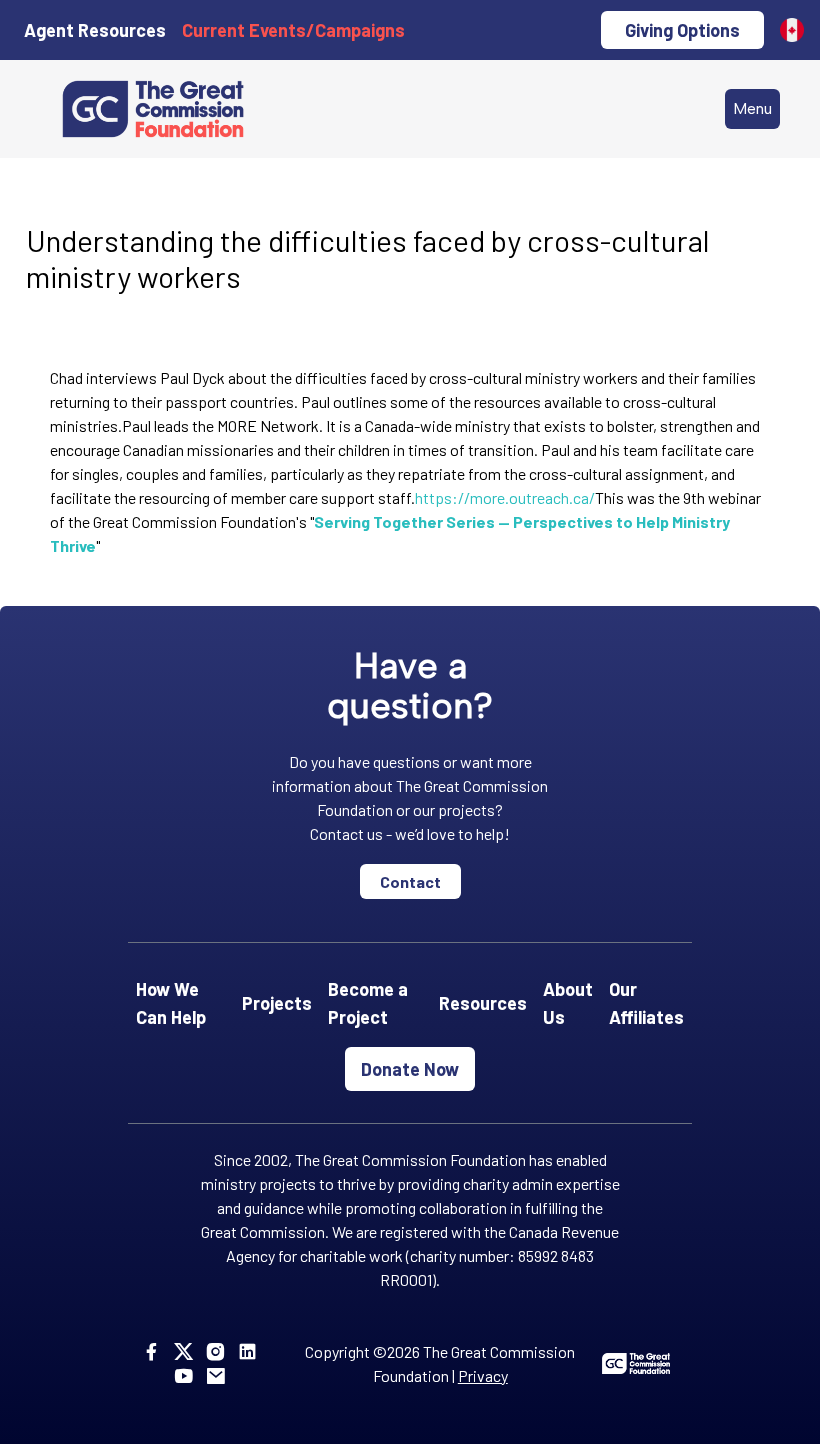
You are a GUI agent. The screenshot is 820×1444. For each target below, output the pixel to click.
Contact (410, 881)
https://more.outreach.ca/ (505, 497)
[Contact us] (219, 1375)
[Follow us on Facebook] (155, 1351)
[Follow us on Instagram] (219, 1351)
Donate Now (410, 1069)
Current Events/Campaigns (293, 30)
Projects (277, 1003)
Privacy (483, 1375)
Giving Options (682, 30)
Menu (752, 108)
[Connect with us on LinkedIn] (251, 1351)
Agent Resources (95, 30)
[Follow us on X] (187, 1351)
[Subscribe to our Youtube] (187, 1375)
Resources (483, 1003)
